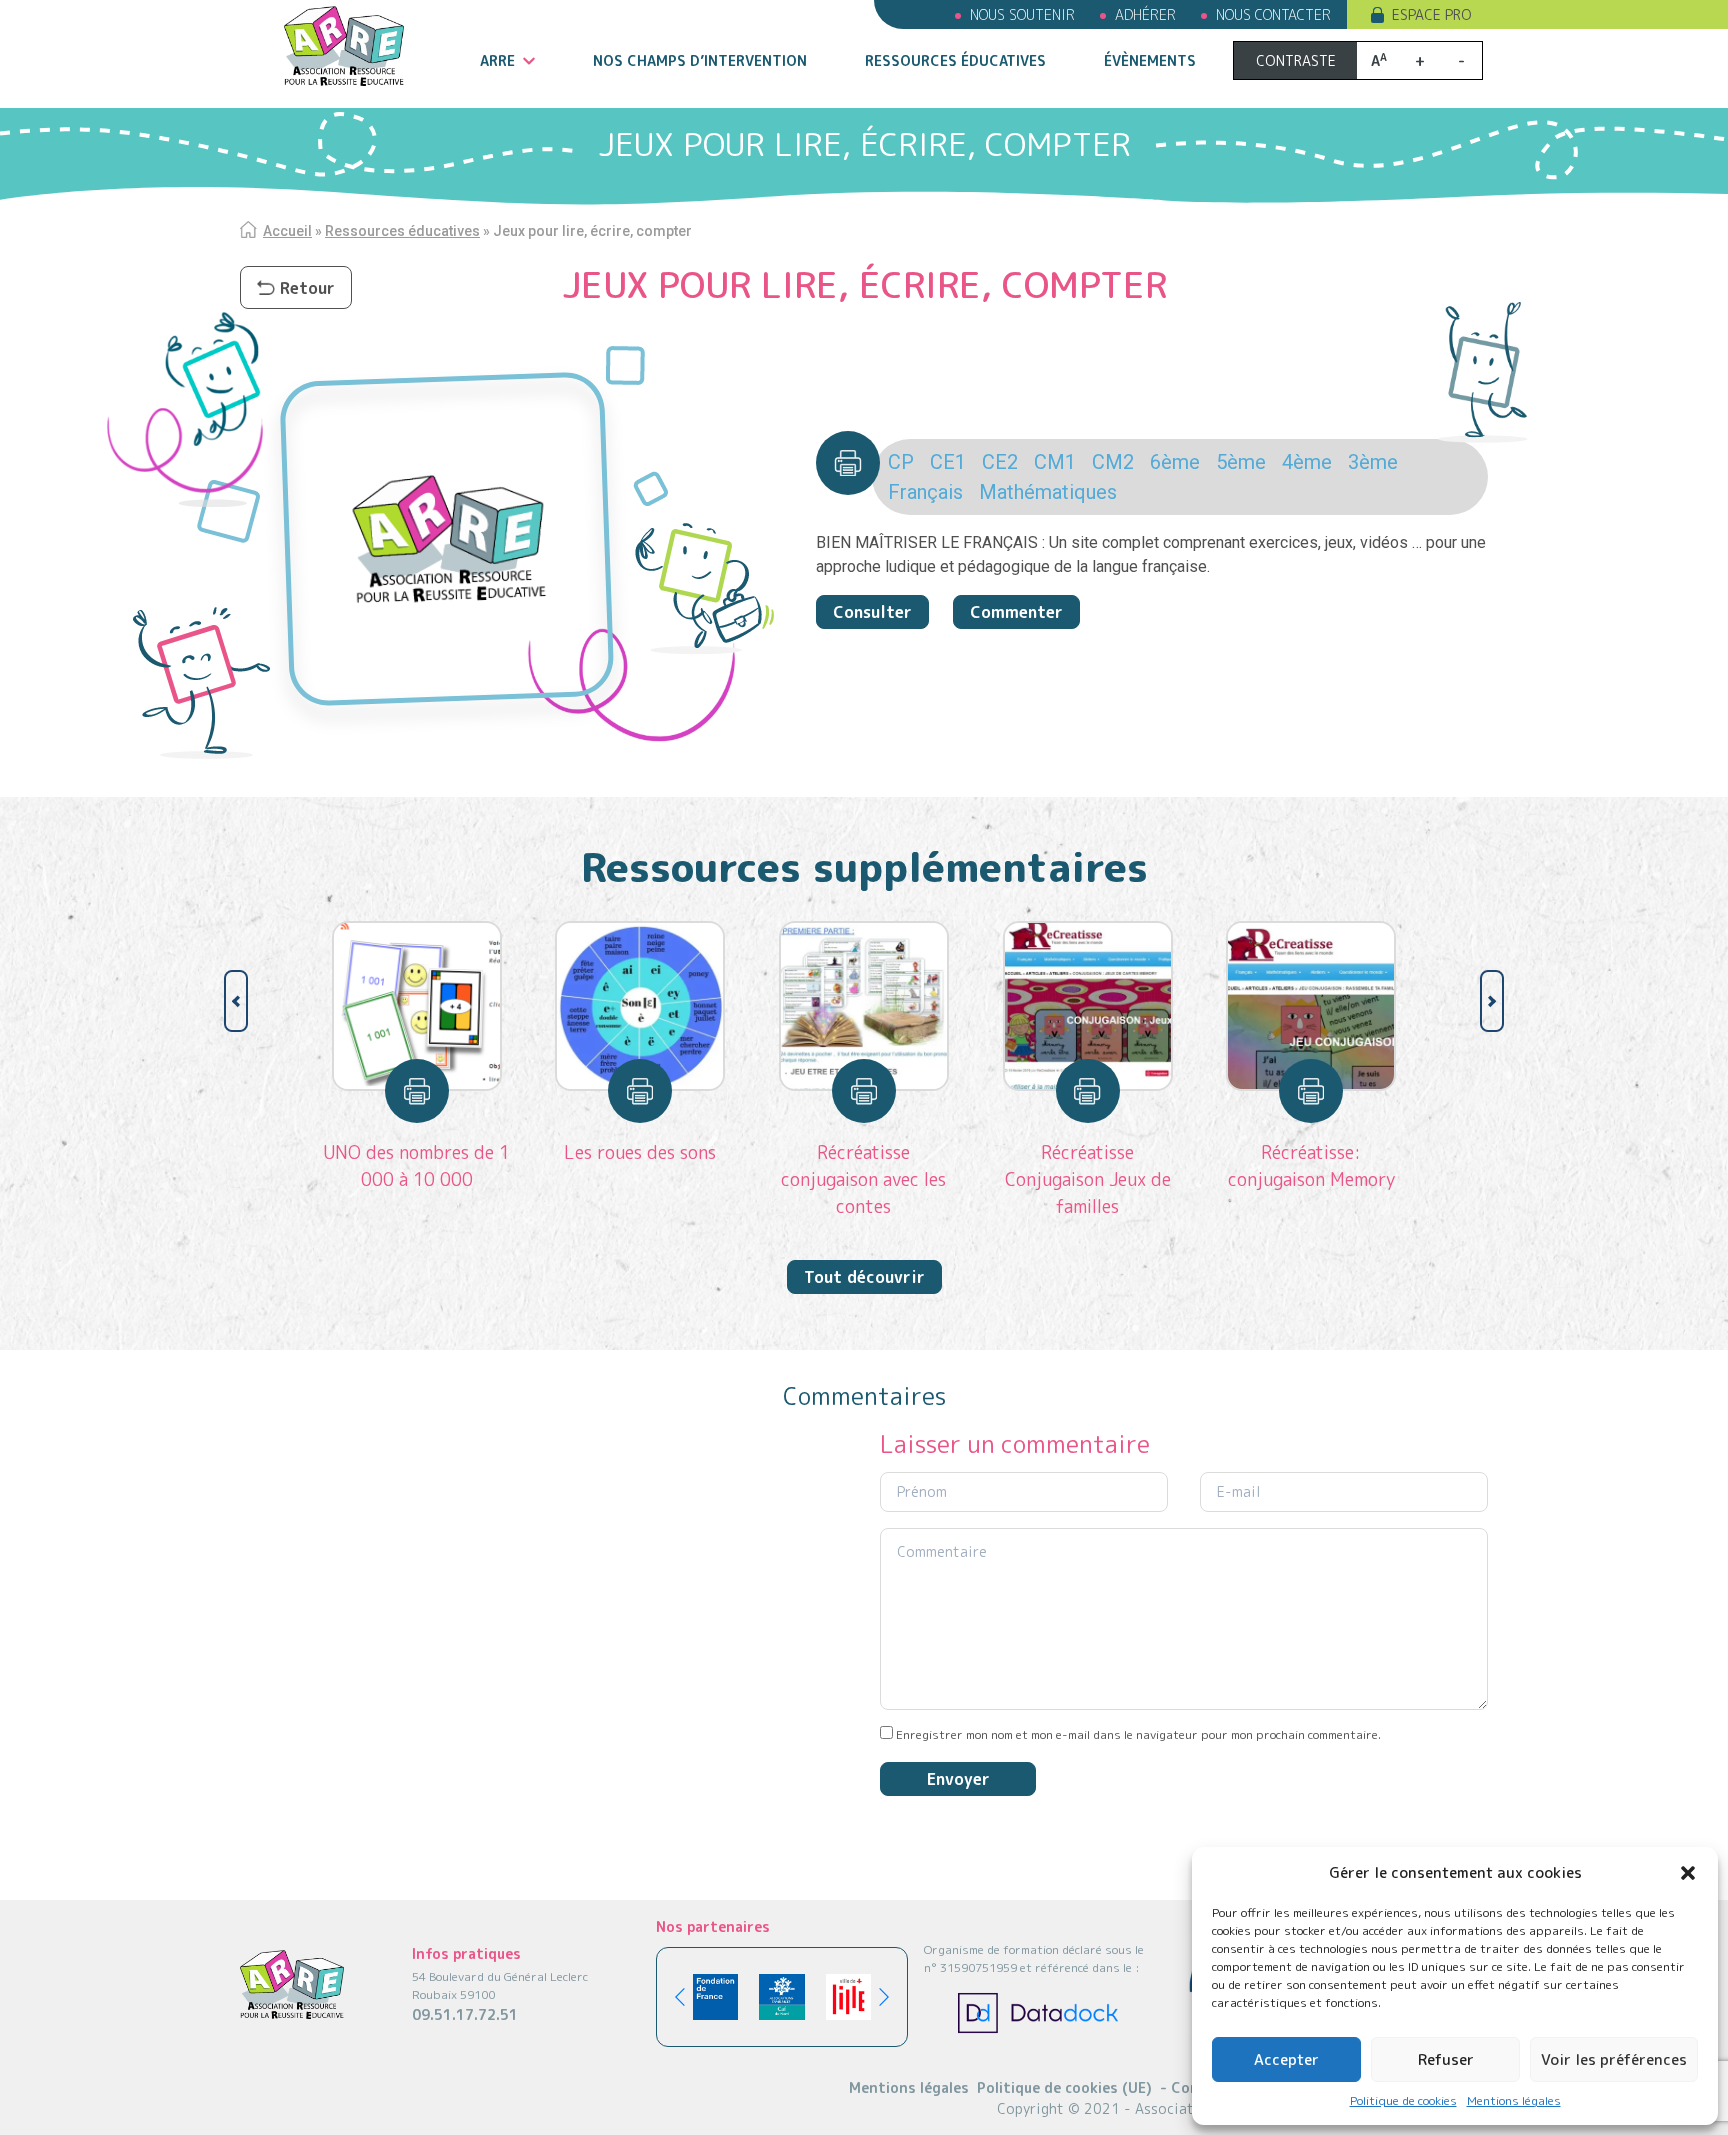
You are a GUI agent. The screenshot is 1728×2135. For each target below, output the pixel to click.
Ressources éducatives (955, 60)
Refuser (1446, 2059)
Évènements (1150, 60)
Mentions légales (1514, 2100)
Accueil (287, 231)
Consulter (872, 612)
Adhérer (1145, 14)
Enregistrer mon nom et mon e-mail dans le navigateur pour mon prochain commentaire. (1138, 1734)
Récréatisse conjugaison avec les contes (863, 1179)
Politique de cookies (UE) (1064, 2087)
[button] (1688, 1873)
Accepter (1286, 2059)
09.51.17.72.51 (465, 2014)
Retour (307, 288)
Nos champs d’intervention (700, 60)
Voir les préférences (1614, 2059)
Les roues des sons (640, 1152)
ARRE (497, 60)
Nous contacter (1273, 14)
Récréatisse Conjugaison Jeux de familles (1088, 1179)
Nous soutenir (1022, 14)
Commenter (1016, 612)
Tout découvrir (864, 1277)
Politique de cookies (1403, 2100)
